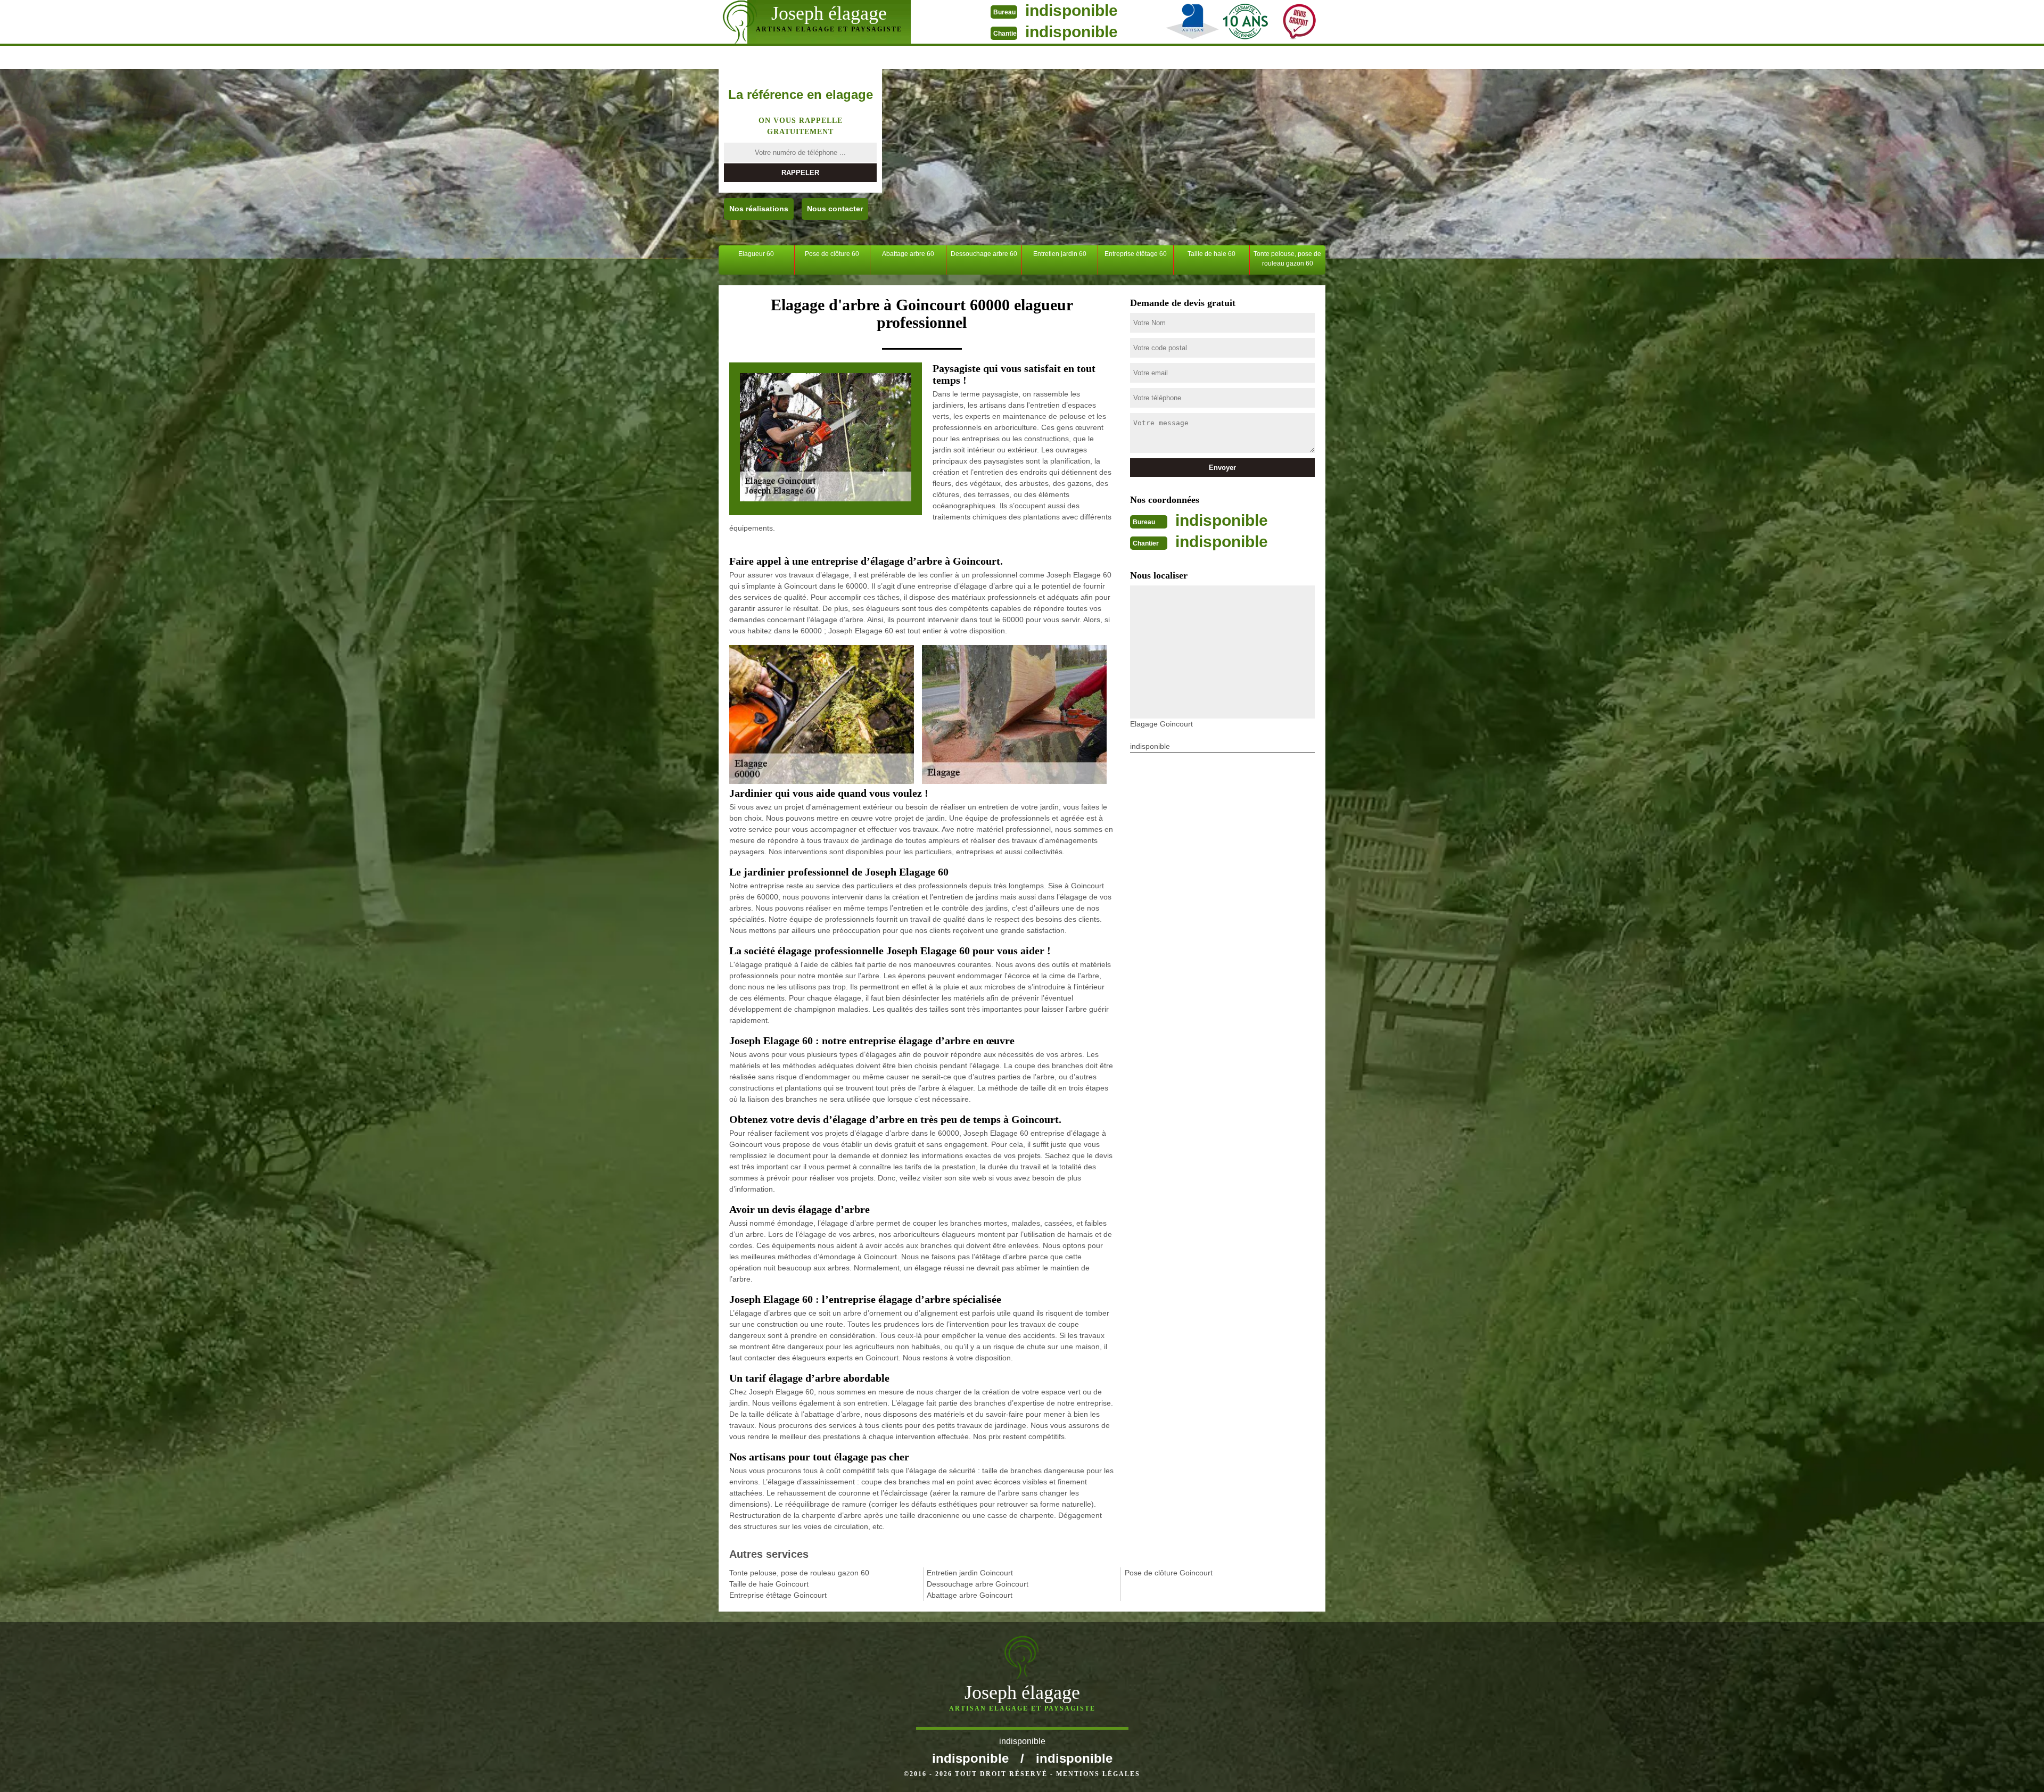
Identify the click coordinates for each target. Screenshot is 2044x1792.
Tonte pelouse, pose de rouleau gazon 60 (1287, 259)
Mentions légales (1098, 1774)
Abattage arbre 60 (908, 254)
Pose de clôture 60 (832, 254)
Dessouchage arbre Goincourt (978, 1584)
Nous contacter (835, 209)
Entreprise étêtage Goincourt (778, 1595)
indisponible (1072, 10)
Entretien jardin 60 (1060, 254)
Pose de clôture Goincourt (1169, 1573)
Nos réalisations (759, 209)
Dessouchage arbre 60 (984, 254)
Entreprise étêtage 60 (1136, 254)
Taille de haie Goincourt (769, 1584)
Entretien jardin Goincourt (970, 1573)
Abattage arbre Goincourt (970, 1595)
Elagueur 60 (756, 254)
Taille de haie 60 (1211, 254)
